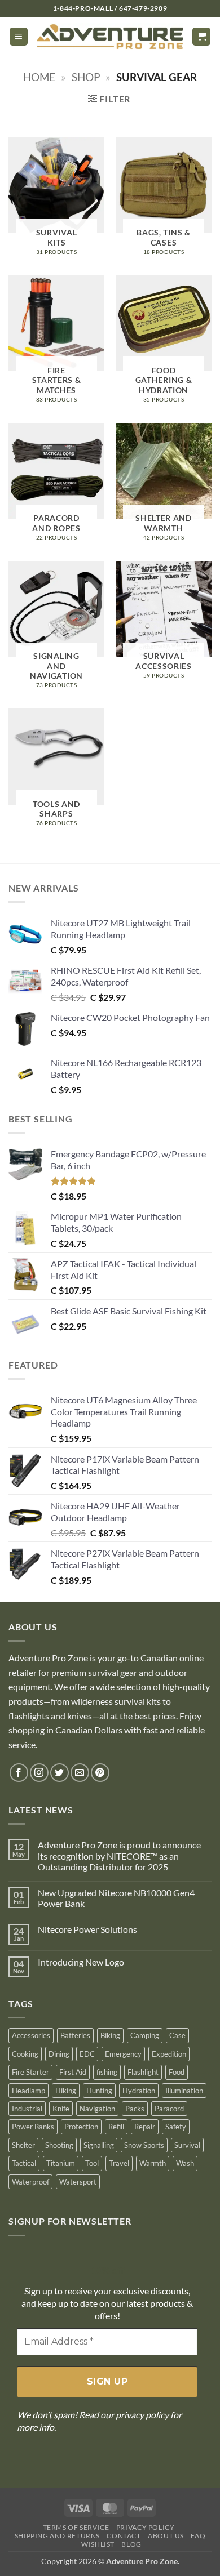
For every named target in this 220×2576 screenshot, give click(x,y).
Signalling (99, 2145)
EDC (87, 2054)
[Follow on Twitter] (60, 1773)
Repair (145, 2127)
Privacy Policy (146, 2527)
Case (177, 2035)
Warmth (153, 2163)
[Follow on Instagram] (39, 1773)
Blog (131, 2544)
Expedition (169, 2054)
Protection (81, 2127)
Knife (61, 2109)
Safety (176, 2127)
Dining (59, 2054)
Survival (187, 2145)
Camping (145, 2035)
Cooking (25, 2054)
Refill (116, 2127)
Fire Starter (30, 2072)
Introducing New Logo (81, 1962)
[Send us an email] (80, 1773)
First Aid (73, 2072)
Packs (135, 2109)
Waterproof (30, 2182)
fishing (107, 2072)
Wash (185, 2163)
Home (39, 77)
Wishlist (98, 2544)
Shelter (23, 2145)
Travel (119, 2163)
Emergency (123, 2054)
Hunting (99, 2091)
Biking (110, 2035)
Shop (86, 77)
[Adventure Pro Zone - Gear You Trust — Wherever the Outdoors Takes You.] (110, 37)
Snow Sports (144, 2145)
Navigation (97, 2109)
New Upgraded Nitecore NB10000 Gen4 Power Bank (116, 1898)
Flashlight (143, 2072)
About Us (166, 2536)
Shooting (59, 2145)
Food (177, 2072)
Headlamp (28, 2091)
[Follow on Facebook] (19, 1773)
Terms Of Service (76, 2527)
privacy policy (142, 2415)
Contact (124, 2536)
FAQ (198, 2536)
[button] (19, 37)
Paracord (169, 2109)
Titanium (61, 2163)
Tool (92, 2163)
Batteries (75, 2035)
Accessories (31, 2035)
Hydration (139, 2091)
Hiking (66, 2091)
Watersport (78, 2182)
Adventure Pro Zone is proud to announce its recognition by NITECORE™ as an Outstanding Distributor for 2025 (119, 1855)
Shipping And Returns (57, 2536)
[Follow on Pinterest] (100, 1773)
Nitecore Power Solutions (87, 1929)
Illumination (184, 2091)
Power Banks (33, 2127)
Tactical (24, 2163)
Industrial (27, 2109)
